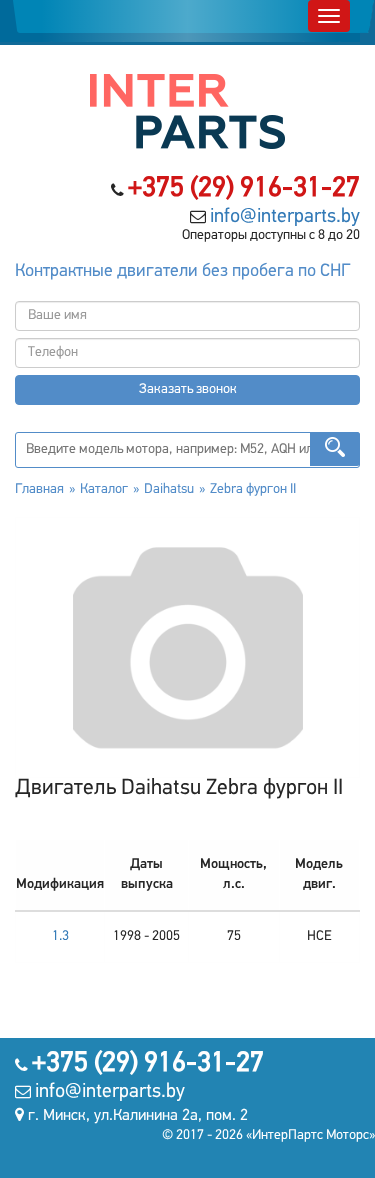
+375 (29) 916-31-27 (244, 189)
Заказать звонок (188, 389)
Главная (39, 489)
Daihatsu (169, 489)
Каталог (104, 489)
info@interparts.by (285, 217)
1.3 (60, 936)
